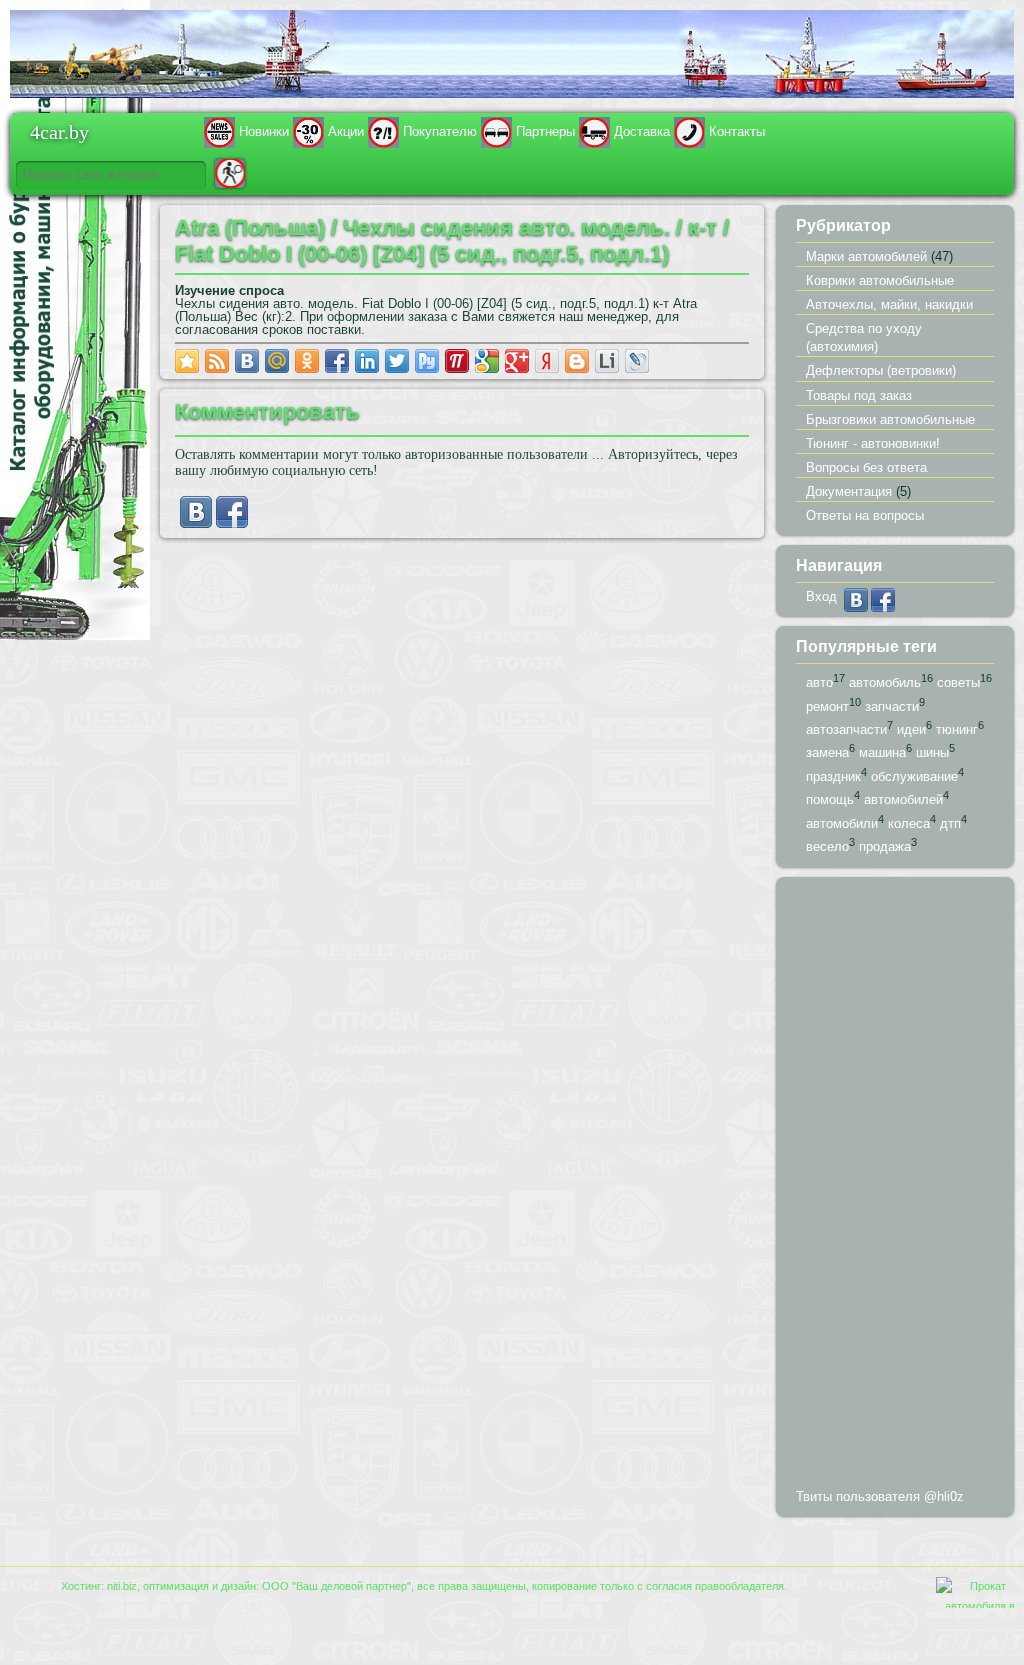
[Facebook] (232, 523)
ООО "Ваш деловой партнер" (336, 1586)
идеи (911, 729)
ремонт (827, 706)
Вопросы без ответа (866, 467)
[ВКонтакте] (196, 523)
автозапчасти (846, 729)
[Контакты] (689, 131)
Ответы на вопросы (865, 515)
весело (827, 847)
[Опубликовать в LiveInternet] (607, 361)
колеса (909, 823)
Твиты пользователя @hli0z (880, 1496)
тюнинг (957, 729)
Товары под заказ (859, 395)
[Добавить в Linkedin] (367, 361)
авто (819, 682)
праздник (833, 776)
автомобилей (903, 800)
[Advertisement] (895, 1187)
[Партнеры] (496, 131)
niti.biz (122, 1586)
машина (882, 753)
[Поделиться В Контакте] (247, 361)
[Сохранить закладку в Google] (487, 361)
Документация (849, 491)
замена (827, 753)
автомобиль (885, 682)
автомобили (842, 823)
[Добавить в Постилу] (457, 361)
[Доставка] (594, 131)
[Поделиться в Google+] (517, 361)
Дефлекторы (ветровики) (881, 370)
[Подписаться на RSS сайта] (217, 361)
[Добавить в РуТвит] (427, 361)
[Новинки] (219, 131)
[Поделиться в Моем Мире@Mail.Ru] (277, 361)
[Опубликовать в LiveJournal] (637, 361)
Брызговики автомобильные (890, 419)
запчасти (892, 706)
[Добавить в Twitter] (397, 361)
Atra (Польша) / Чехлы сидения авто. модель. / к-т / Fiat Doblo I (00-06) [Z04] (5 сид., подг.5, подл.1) (452, 240)
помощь (830, 800)
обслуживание (914, 776)
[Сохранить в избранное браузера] (187, 361)
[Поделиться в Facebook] (337, 361)
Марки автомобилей (866, 256)
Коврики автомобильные (880, 280)
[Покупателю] (383, 131)
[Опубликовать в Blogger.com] (577, 361)
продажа (885, 847)
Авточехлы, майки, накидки (889, 304)
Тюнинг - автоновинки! (873, 443)
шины (932, 753)
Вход (821, 596)
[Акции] (308, 131)
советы (958, 682)
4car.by (59, 131)
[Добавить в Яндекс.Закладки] (547, 361)
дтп (950, 823)
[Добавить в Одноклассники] (307, 361)
